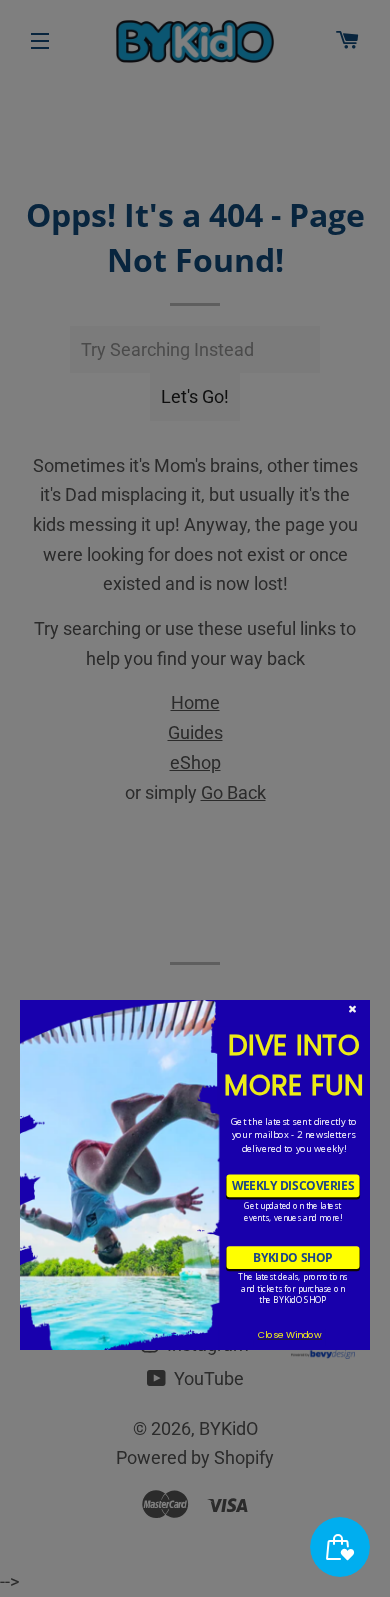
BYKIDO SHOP (292, 1257)
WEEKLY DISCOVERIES (293, 1186)
